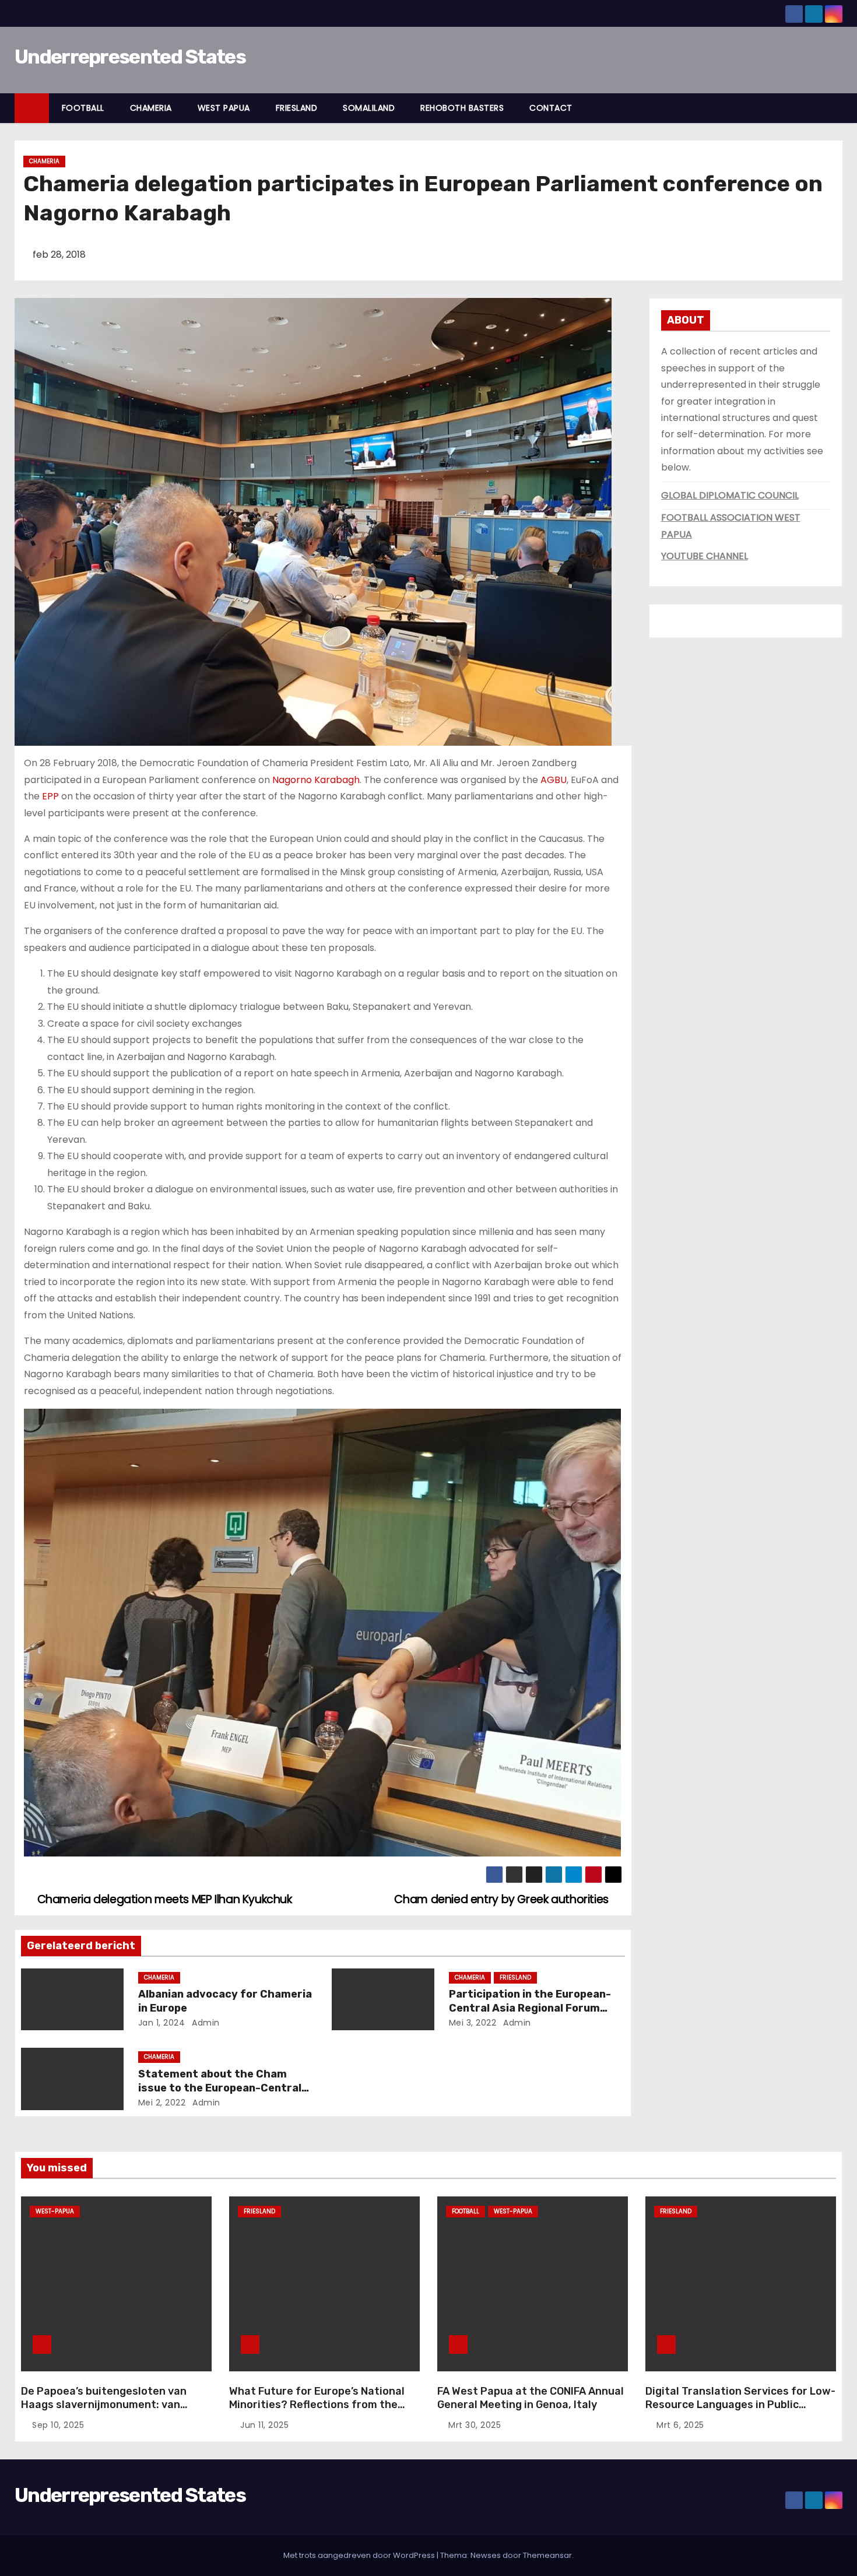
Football (466, 2211)
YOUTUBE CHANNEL (705, 556)
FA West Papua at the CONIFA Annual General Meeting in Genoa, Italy (531, 2398)
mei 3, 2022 (473, 2023)
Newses (486, 2555)
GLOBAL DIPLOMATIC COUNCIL (730, 495)
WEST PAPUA (224, 108)
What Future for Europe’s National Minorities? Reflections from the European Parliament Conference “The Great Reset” (317, 2412)
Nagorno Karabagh (316, 780)
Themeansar (547, 2555)
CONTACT (551, 108)
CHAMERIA (151, 108)
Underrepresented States (130, 57)
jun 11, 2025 (264, 2425)
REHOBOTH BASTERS (462, 108)
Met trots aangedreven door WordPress (360, 2555)
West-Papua (55, 2211)
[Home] (32, 108)
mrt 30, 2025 (475, 2425)
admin (205, 2023)
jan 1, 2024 (162, 2023)
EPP (50, 796)
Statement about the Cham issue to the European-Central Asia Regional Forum (220, 2088)
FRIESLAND (297, 108)
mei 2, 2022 (162, 2103)
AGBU (554, 780)
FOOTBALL (83, 108)
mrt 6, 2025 (680, 2425)
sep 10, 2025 (58, 2425)
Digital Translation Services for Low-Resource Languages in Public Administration (740, 2405)
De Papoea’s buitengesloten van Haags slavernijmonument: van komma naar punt (104, 2405)
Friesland (515, 1977)
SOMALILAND (369, 108)
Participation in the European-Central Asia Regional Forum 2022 (530, 2008)
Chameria (44, 161)
